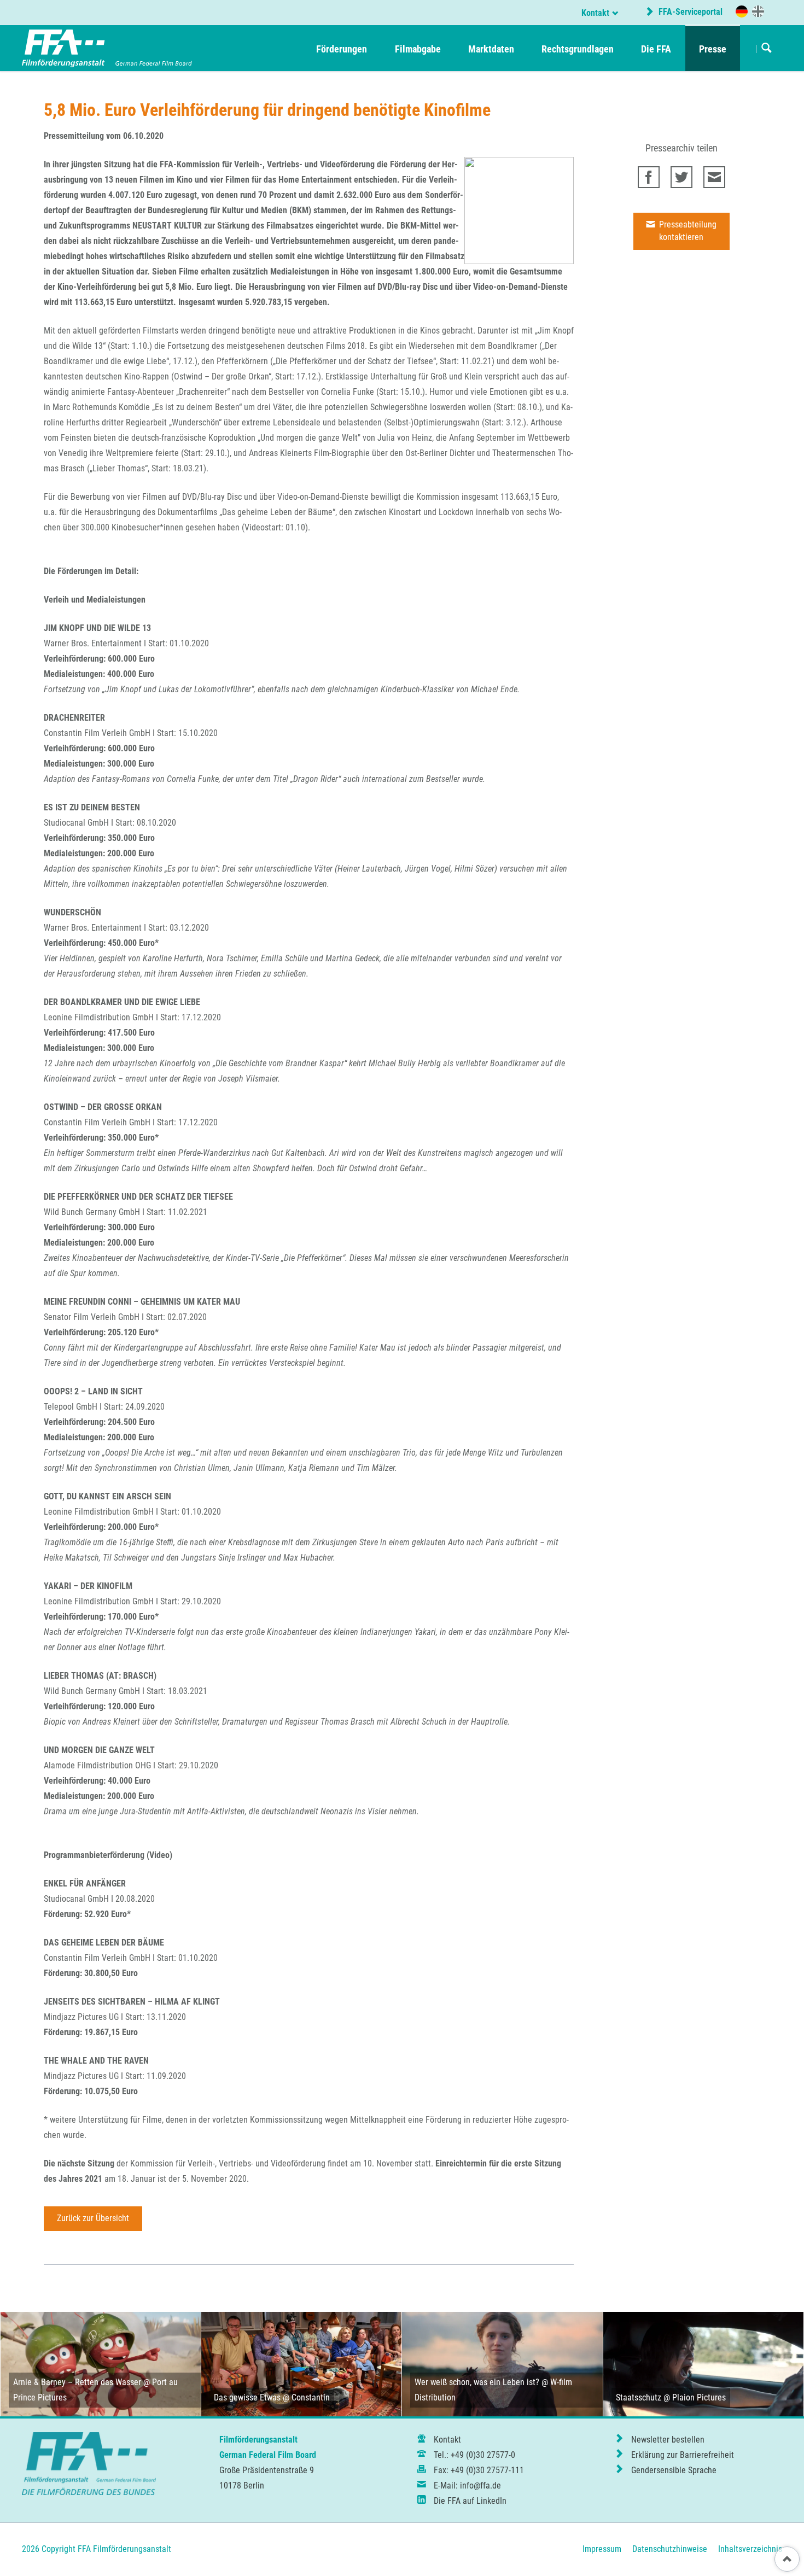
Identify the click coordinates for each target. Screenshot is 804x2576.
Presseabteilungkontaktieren (687, 231)
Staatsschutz (639, 2397)
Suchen (767, 49)
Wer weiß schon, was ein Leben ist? (477, 2382)
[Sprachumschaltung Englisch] (758, 11)
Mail (714, 177)
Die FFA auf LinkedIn (470, 2501)
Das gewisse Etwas (247, 2397)
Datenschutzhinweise (670, 2549)
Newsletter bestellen (668, 2440)
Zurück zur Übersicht (93, 2218)
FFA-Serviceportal (689, 12)
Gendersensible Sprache (674, 2470)
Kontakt (595, 13)
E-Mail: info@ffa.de (467, 2486)
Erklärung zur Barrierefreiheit (683, 2455)
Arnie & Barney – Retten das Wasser (77, 2382)
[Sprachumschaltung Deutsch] (742, 11)
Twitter (681, 177)
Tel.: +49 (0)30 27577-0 (474, 2455)
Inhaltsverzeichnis (750, 2549)
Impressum (602, 2549)
